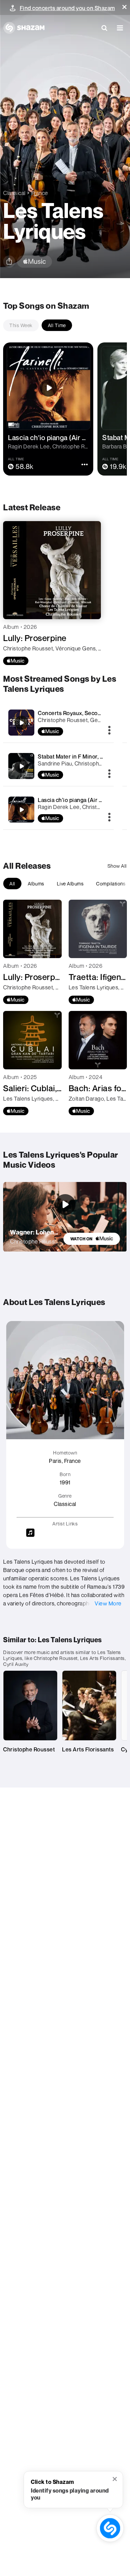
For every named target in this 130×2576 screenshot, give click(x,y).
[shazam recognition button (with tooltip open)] (110, 2528)
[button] (124, 7)
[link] (92, 1239)
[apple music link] (34, 262)
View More (108, 1603)
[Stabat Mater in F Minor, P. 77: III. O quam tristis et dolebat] (21, 766)
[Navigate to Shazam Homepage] (24, 28)
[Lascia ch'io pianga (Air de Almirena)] (21, 810)
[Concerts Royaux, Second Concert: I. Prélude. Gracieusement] (21, 723)
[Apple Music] (16, 661)
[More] (109, 731)
